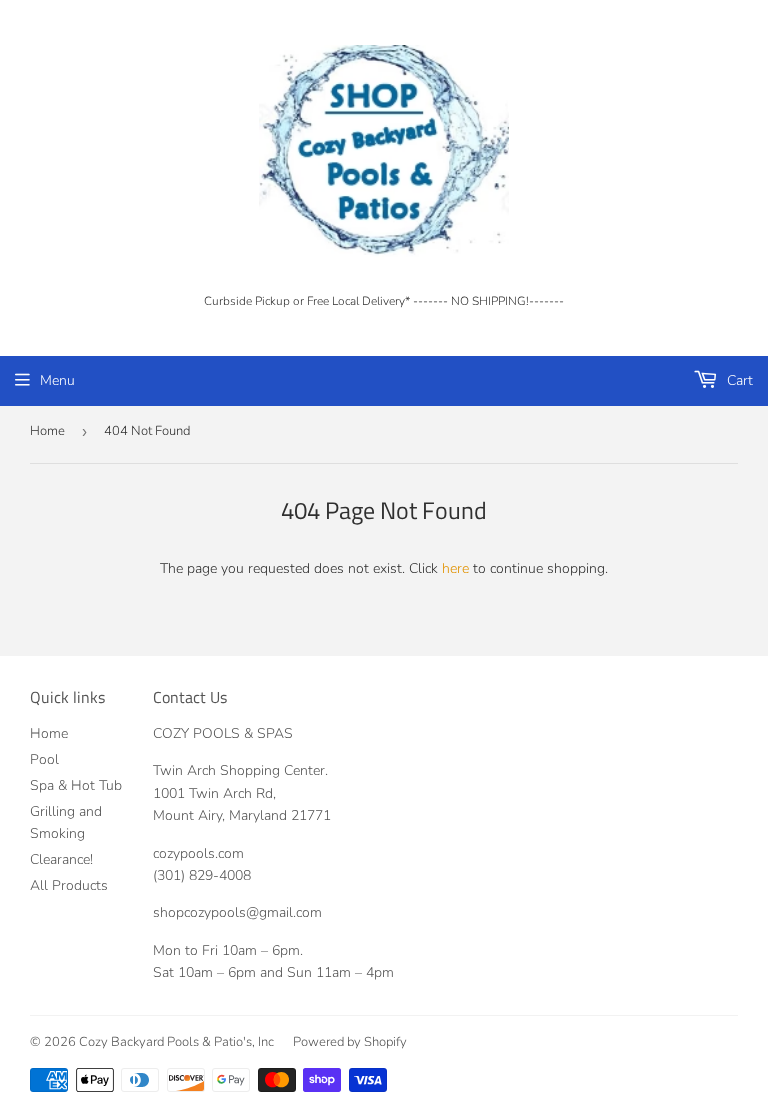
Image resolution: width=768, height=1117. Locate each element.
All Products (69, 885)
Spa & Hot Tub (76, 785)
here (455, 568)
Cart (738, 380)
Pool (44, 759)
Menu (57, 380)
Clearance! (61, 859)
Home (47, 431)
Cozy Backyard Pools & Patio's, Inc (176, 1042)
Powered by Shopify (350, 1042)
